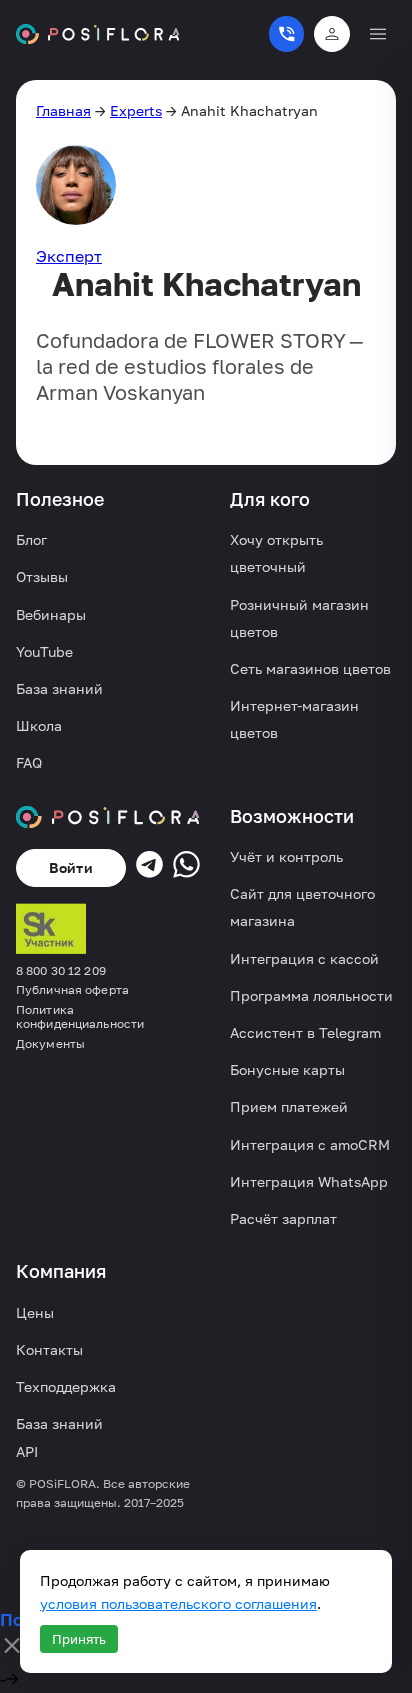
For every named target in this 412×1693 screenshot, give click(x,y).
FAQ (29, 762)
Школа (39, 725)
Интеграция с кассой (304, 958)
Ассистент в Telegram (305, 1032)
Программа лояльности (311, 995)
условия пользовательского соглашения (178, 1603)
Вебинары (51, 614)
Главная (63, 110)
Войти (71, 867)
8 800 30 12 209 (61, 971)
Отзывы (42, 576)
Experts (136, 110)
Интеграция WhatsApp (309, 1181)
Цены (35, 1312)
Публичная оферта (72, 990)
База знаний (59, 688)
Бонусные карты (287, 1069)
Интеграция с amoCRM (310, 1144)
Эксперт (69, 256)
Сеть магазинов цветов (310, 668)
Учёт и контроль (286, 856)
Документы (50, 1044)
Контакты (49, 1349)
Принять (79, 1639)
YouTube (44, 651)
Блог (31, 539)
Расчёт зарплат (283, 1218)
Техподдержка (66, 1386)
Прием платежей (289, 1106)
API (27, 1451)
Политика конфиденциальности (80, 1017)
